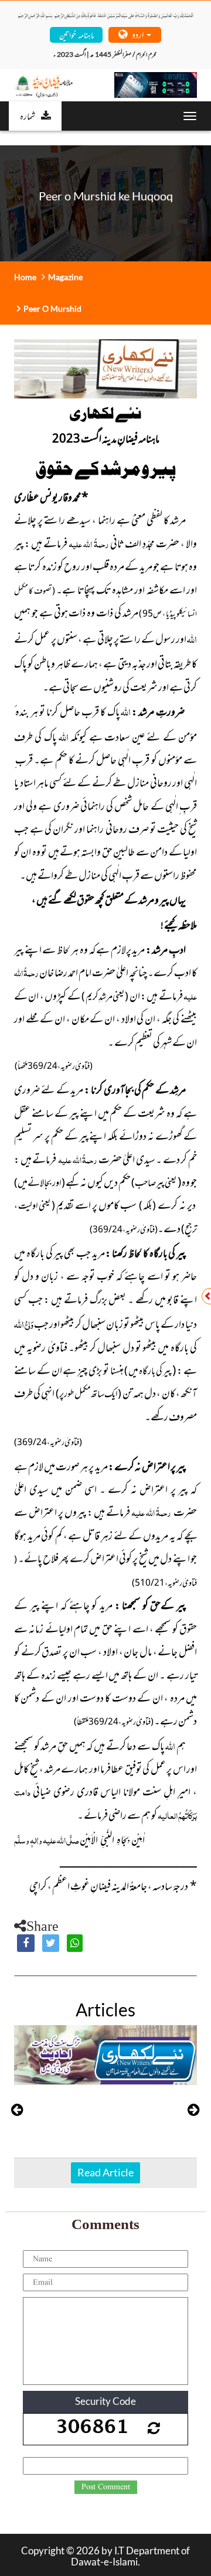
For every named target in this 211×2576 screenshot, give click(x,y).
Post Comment (106, 2487)
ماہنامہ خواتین (76, 34)
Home (25, 277)
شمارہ (28, 115)
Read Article (105, 2172)
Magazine (65, 277)
